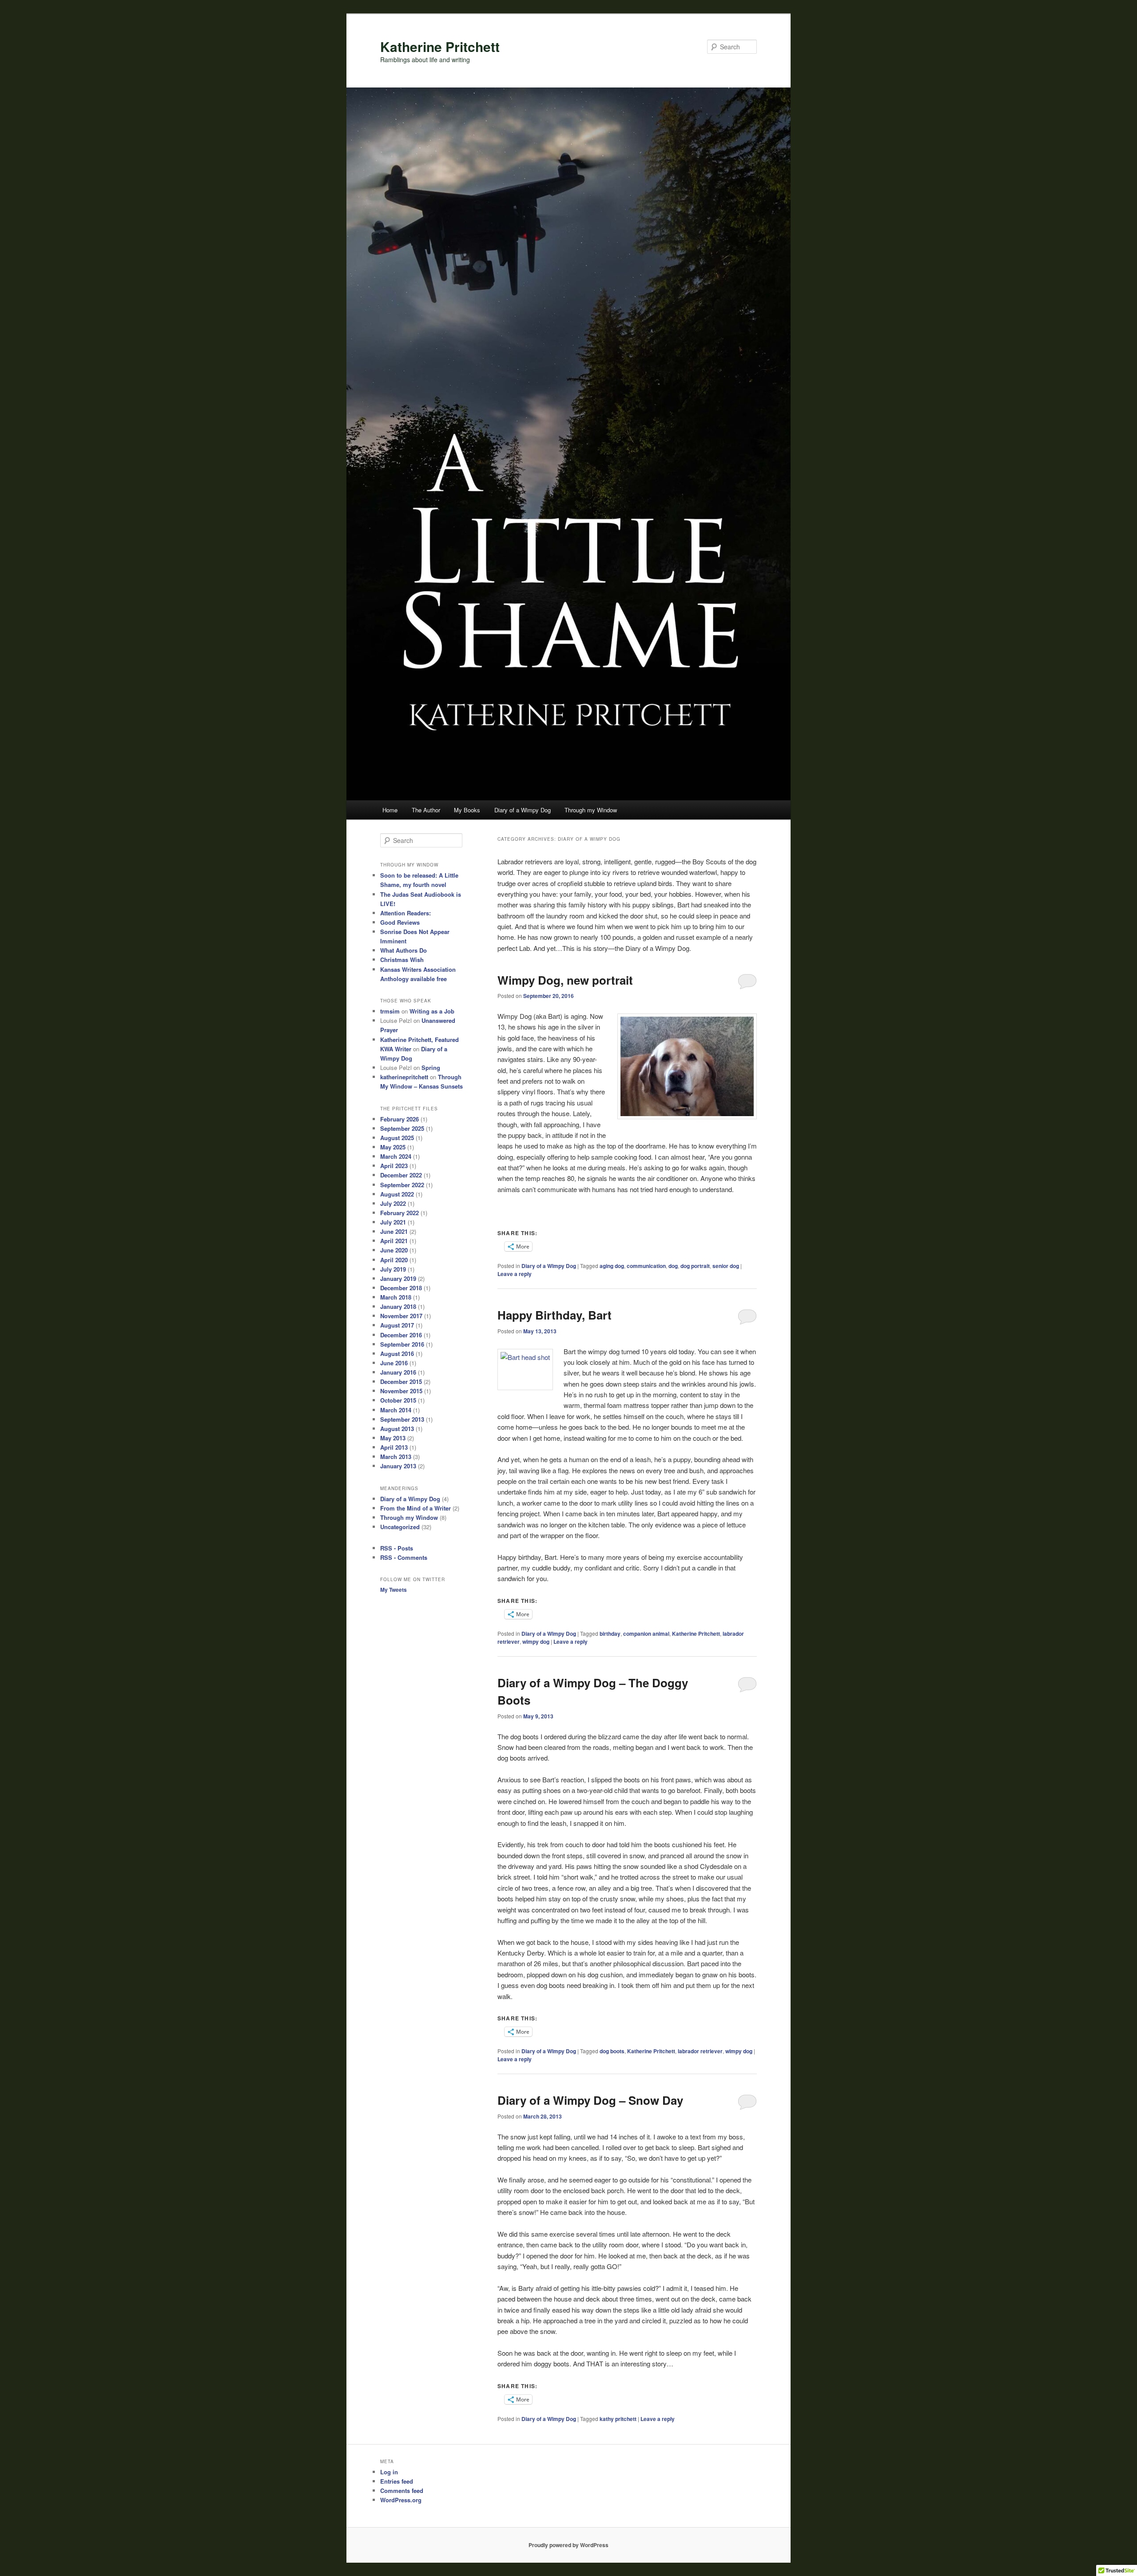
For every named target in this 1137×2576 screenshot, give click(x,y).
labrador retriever (700, 2051)
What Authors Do (404, 950)
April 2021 (394, 1241)
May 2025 (393, 1147)
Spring (431, 1067)
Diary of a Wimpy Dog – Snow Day (590, 2100)
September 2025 (402, 1128)
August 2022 (397, 1194)
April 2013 (394, 1447)
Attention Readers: (406, 913)
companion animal (646, 1634)
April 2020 (394, 1260)
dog (673, 1266)
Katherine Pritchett (440, 46)
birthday (610, 1634)
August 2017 (397, 1325)
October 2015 (398, 1400)
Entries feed (397, 2481)
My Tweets (394, 1590)
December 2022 (401, 1175)
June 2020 (394, 1250)
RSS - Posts (397, 1548)
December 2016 (401, 1335)
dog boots (612, 2051)
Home (390, 810)
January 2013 (398, 1466)
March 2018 (396, 1297)
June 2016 (394, 1363)
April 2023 (394, 1166)
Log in (389, 2472)
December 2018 (401, 1288)
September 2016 (402, 1344)
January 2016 (398, 1372)
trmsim (390, 1011)
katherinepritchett (404, 1077)
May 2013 (393, 1438)
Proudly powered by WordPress (568, 2545)
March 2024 (396, 1156)
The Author (426, 810)
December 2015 (401, 1381)
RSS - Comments (404, 1557)
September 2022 (402, 1185)
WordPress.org (401, 2500)
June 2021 (394, 1231)
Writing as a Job (432, 1011)
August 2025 (397, 1138)
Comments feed (402, 2491)
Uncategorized (400, 1527)
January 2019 (398, 1278)
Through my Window (591, 810)
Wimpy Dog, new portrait (565, 980)
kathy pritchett (618, 2419)
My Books (467, 810)
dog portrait (695, 1266)
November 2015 (401, 1391)
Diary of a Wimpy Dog (523, 810)
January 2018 (398, 1306)
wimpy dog (536, 1642)
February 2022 (400, 1213)
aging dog (612, 1266)
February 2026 (400, 1119)
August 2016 (397, 1354)
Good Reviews (400, 922)
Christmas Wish (402, 960)
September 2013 (402, 1419)
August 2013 (397, 1429)
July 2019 (393, 1269)
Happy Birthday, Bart (555, 1315)
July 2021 (393, 1222)
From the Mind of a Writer (415, 1508)
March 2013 (396, 1457)
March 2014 (396, 1410)
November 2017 (401, 1316)
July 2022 (393, 1203)
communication (646, 1266)
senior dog (726, 1266)
